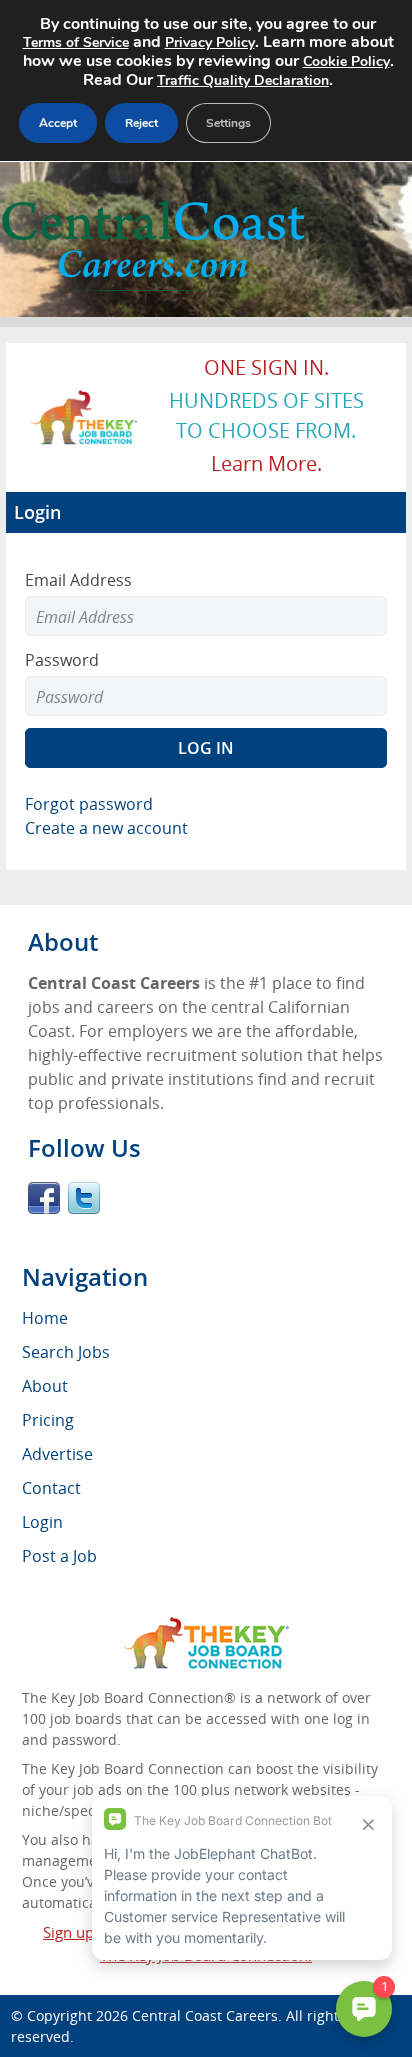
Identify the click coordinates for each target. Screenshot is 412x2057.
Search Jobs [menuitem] (66, 1352)
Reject (141, 123)
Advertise (57, 1454)
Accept (58, 123)
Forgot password (89, 804)
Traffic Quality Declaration (243, 80)
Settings (228, 123)
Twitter (84, 1198)
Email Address (78, 580)
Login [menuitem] (42, 1522)
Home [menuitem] (45, 1318)
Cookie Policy (346, 61)
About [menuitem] (45, 1386)
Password (62, 660)
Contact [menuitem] (51, 1488)
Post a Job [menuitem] (59, 1556)
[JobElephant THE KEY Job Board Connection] (84, 399)
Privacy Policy (210, 42)
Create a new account (106, 828)
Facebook (44, 1198)
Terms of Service (76, 42)
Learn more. (266, 463)
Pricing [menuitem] (48, 1420)
